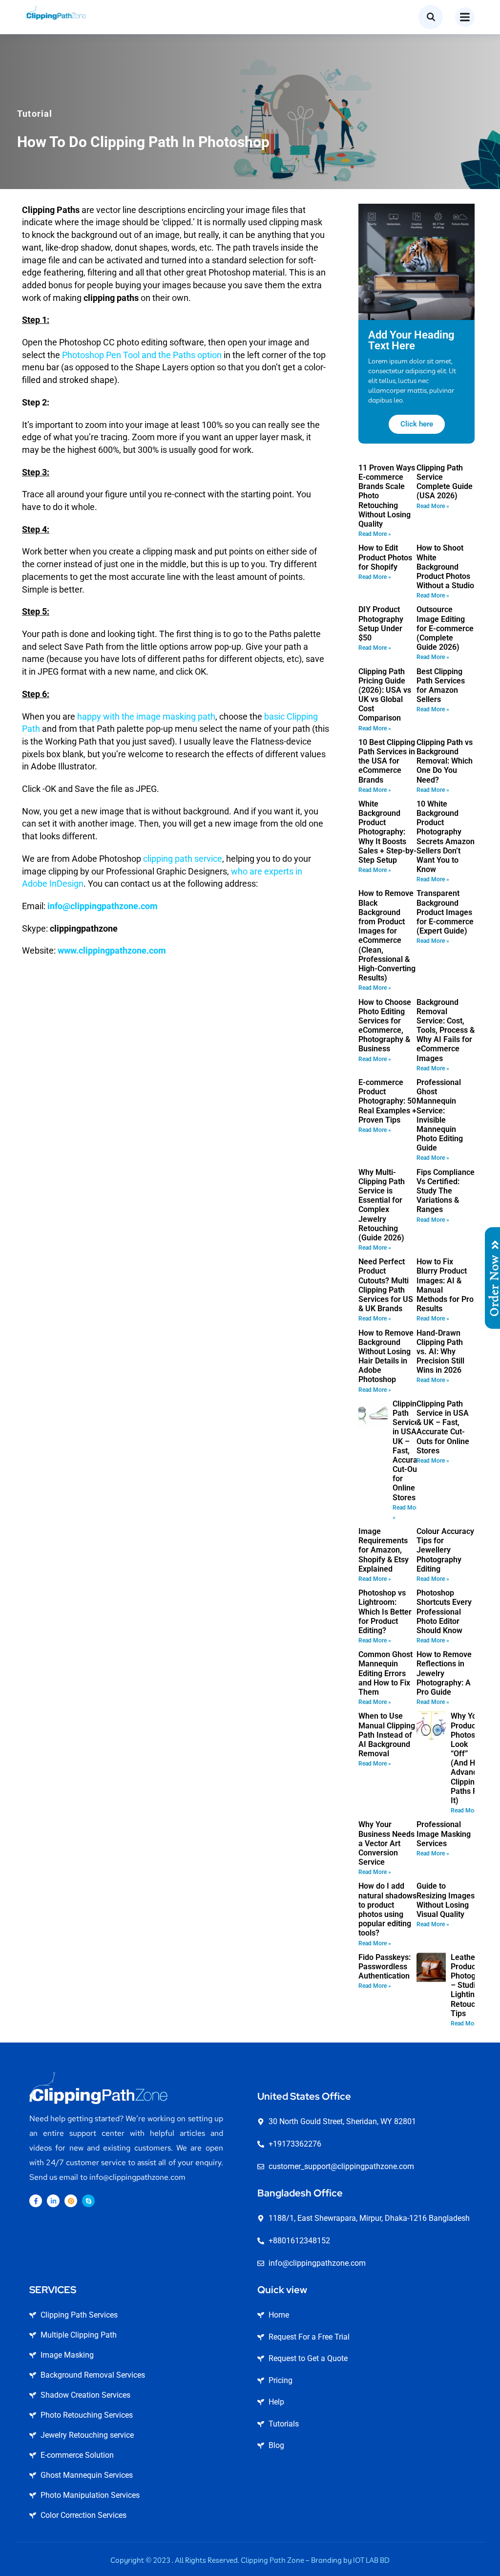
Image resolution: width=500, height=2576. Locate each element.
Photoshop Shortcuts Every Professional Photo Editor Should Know (444, 1612)
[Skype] (88, 2201)
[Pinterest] (71, 2201)
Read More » (375, 534)
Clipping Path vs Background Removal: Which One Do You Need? (445, 761)
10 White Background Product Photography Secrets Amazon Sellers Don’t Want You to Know (446, 837)
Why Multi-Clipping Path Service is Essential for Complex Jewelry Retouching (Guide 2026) (382, 1205)
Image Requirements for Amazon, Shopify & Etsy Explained (384, 1550)
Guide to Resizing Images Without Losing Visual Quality (446, 1900)
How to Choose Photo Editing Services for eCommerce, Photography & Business (385, 1026)
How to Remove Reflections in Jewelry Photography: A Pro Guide (444, 1673)
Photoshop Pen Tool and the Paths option (142, 355)
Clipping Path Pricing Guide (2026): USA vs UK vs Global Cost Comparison (385, 695)
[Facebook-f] (36, 2201)
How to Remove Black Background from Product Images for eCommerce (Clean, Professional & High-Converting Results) (387, 936)
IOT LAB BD (371, 2560)
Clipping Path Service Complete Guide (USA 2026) (445, 482)
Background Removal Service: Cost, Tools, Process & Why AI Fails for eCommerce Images (446, 1030)
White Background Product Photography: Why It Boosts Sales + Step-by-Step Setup (387, 832)
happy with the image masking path (146, 716)
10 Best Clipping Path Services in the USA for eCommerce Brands (387, 761)
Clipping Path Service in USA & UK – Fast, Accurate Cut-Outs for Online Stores (408, 1451)
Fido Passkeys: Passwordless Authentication (385, 1967)
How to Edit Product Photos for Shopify (385, 557)
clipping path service (183, 859)
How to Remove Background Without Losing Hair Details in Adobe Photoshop (386, 1356)
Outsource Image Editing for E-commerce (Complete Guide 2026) (445, 628)
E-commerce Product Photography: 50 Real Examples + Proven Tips (387, 1101)
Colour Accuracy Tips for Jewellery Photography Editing (445, 1550)
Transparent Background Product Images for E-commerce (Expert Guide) (445, 912)
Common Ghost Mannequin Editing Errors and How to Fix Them (385, 1673)
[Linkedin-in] (53, 2201)
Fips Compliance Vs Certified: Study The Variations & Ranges (446, 1191)
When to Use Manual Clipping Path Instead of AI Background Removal (387, 1735)
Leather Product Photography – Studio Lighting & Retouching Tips (473, 1985)
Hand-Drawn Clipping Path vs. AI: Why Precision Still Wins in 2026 (440, 1352)
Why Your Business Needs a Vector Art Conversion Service (386, 1843)
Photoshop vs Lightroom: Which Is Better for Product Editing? (385, 1612)
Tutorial (35, 114)
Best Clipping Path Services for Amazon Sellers (441, 686)
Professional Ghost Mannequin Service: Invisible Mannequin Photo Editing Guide (440, 1115)
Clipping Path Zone (272, 2560)
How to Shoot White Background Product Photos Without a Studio (445, 567)
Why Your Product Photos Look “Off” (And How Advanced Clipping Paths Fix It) (468, 1758)
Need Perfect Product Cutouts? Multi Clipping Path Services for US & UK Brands (386, 1285)
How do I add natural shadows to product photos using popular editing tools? (387, 1909)
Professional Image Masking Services (444, 1834)
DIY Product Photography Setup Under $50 (381, 624)
